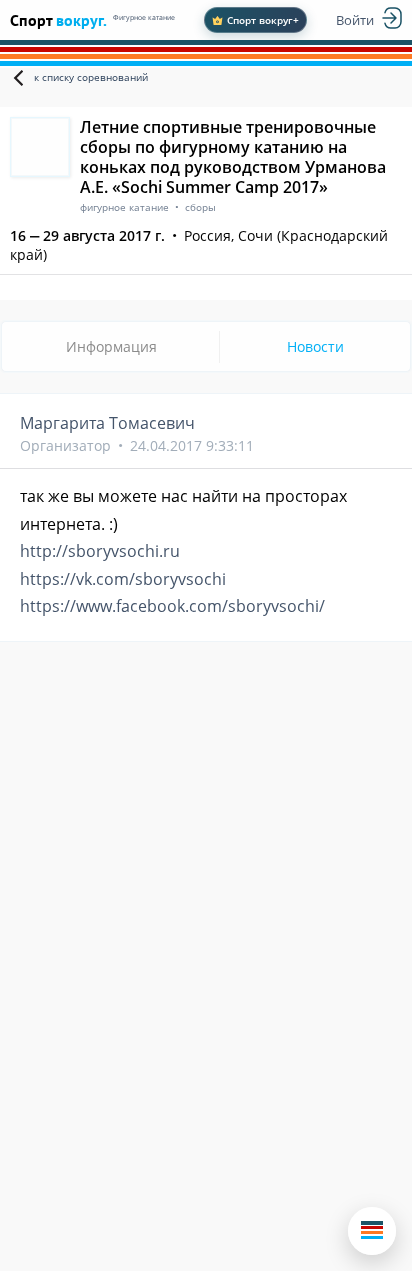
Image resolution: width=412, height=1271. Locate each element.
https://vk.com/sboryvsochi (123, 579)
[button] (372, 1231)
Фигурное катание (144, 17)
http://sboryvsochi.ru (100, 551)
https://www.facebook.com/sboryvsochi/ (172, 606)
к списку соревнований (91, 77)
